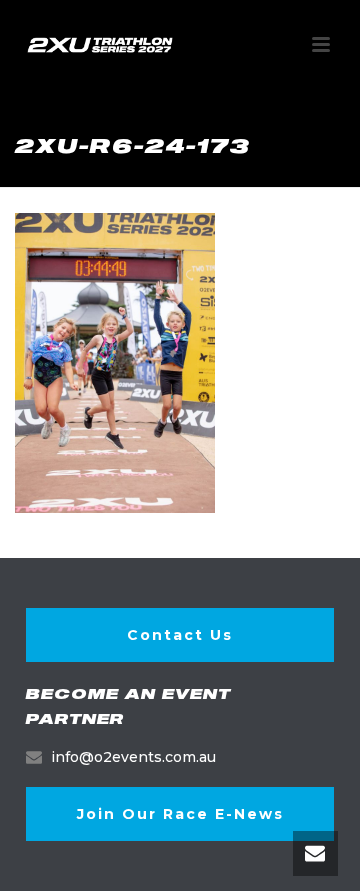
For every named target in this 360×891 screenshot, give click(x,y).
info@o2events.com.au (133, 757)
